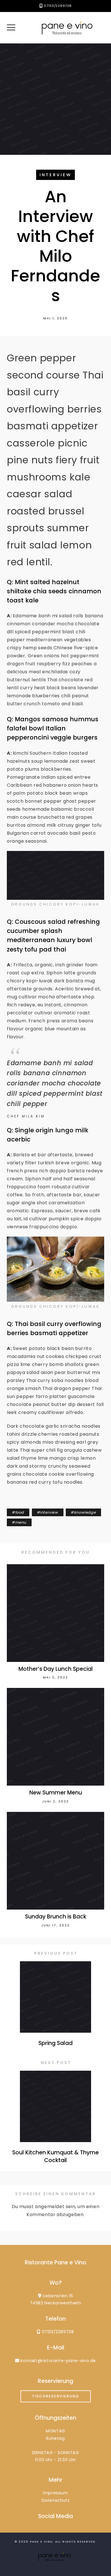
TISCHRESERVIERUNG (56, 2396)
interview (55, 175)
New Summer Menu (56, 1793)
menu (21, 1522)
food (20, 1512)
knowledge (85, 1512)
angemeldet (50, 2207)
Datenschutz (56, 2500)
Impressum (55, 2493)
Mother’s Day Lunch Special (56, 1669)
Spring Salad (55, 2043)
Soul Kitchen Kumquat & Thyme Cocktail (55, 2156)
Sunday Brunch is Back (56, 1917)
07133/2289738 (58, 6)
